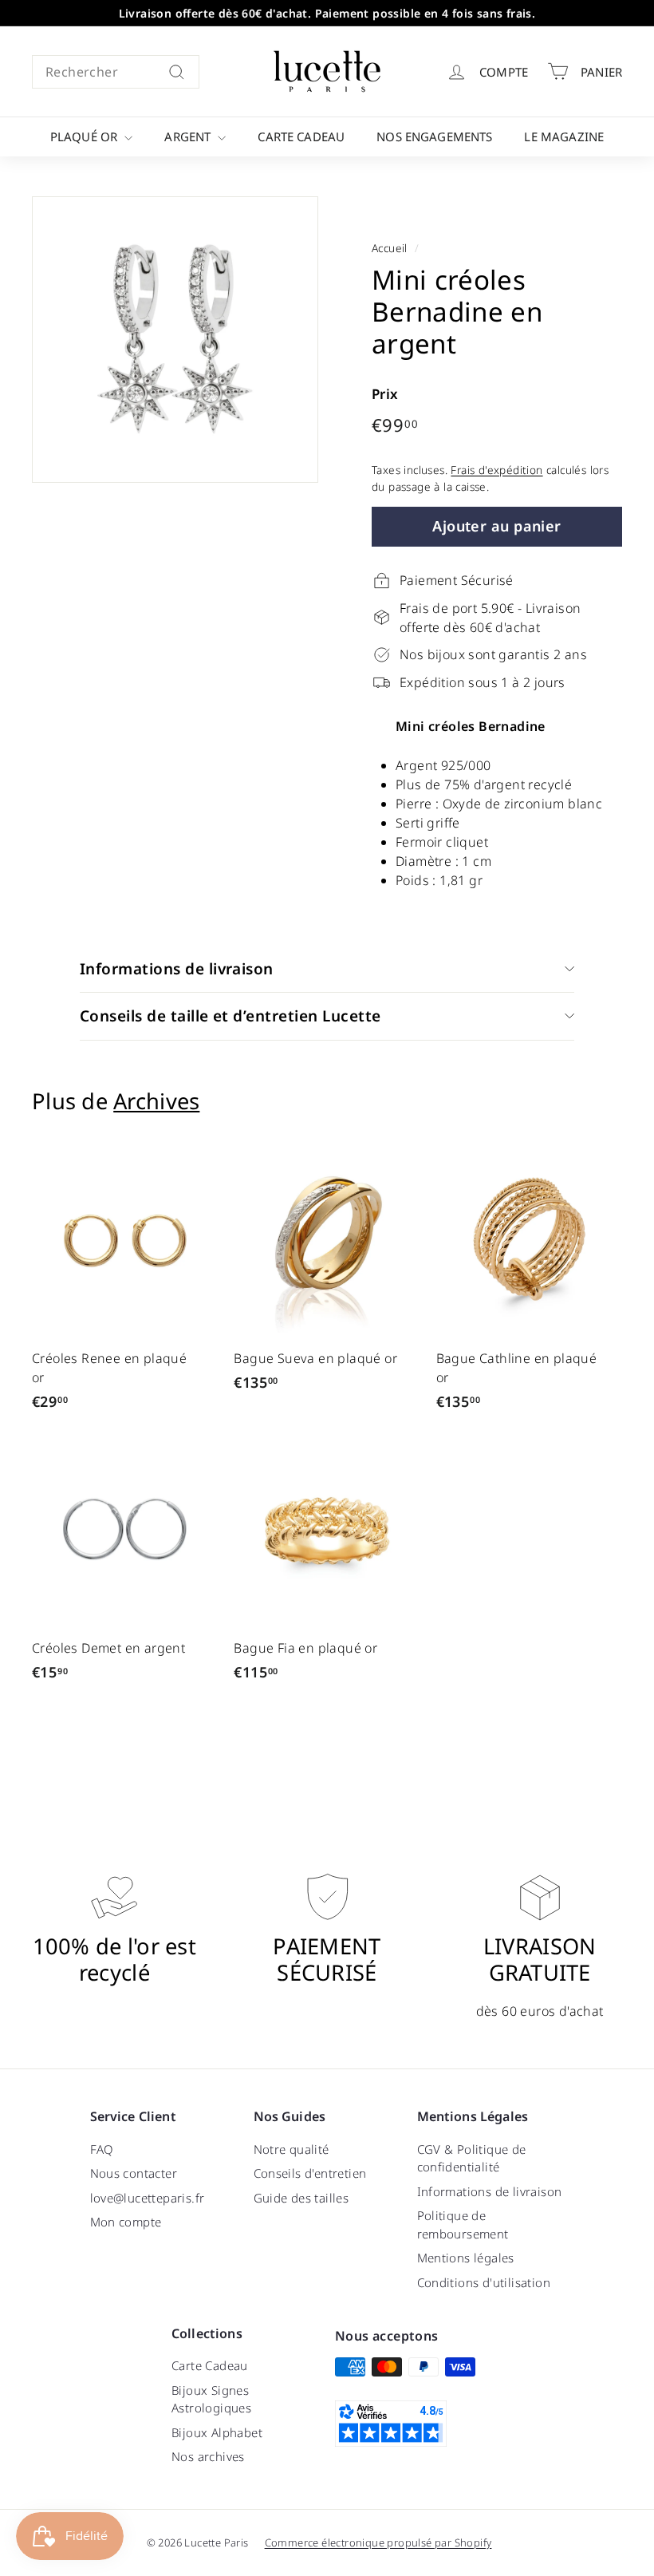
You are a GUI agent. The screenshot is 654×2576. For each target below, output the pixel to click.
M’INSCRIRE (447, 1359)
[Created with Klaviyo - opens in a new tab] (327, 1464)
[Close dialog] (549, 1120)
